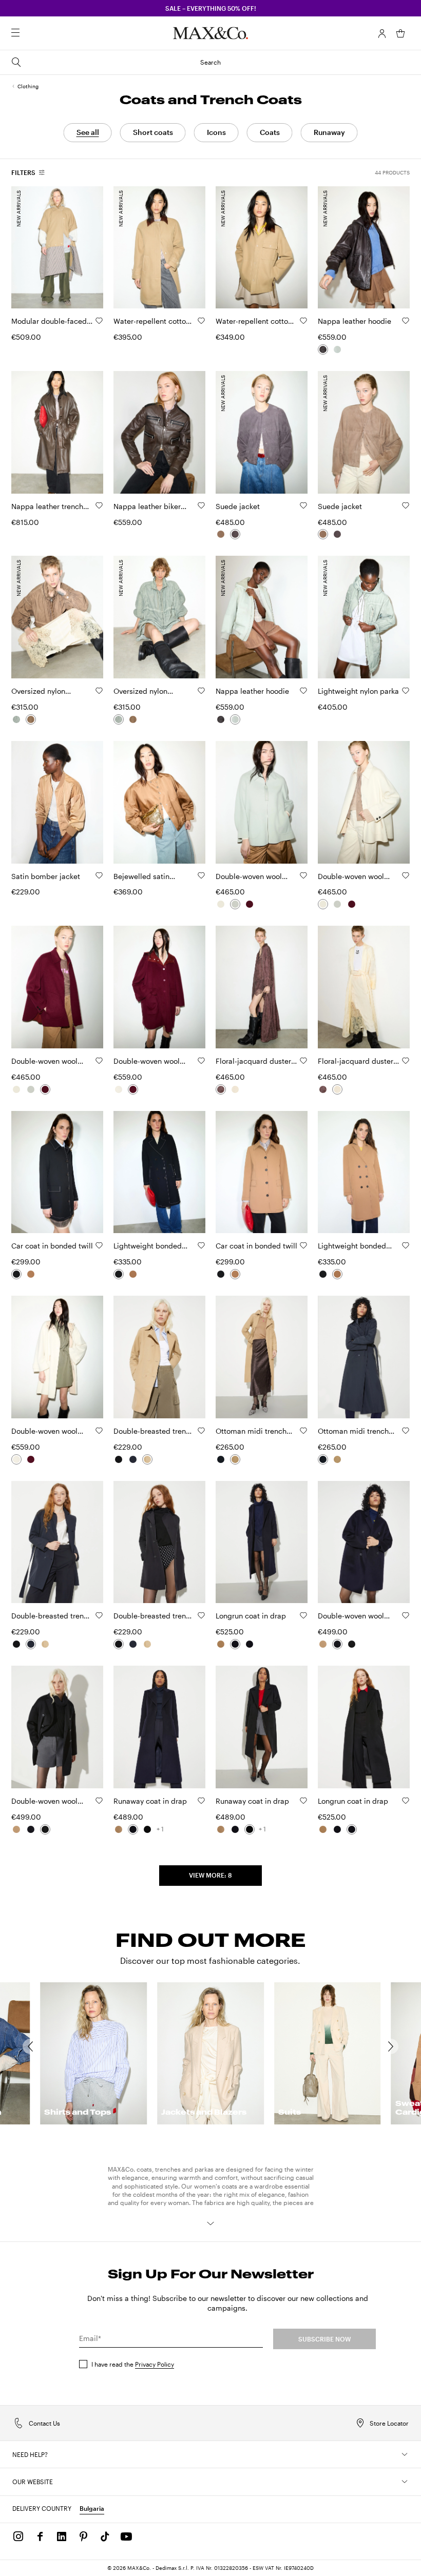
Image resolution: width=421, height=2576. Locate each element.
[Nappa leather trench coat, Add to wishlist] (99, 505)
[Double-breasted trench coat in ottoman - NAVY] (133, 1459)
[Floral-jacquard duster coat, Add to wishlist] (303, 1061)
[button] (382, 33)
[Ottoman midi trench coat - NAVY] (221, 1459)
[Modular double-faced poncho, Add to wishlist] (99, 321)
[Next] (396, 2046)
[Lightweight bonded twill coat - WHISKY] (133, 1274)
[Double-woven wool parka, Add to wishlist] (201, 1061)
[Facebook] (40, 2536)
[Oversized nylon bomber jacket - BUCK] (31, 719)
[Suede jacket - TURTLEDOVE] (221, 534)
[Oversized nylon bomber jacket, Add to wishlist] (99, 691)
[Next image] (87, 247)
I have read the (133, 2364)
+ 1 (160, 1829)
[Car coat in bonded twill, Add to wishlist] (99, 1245)
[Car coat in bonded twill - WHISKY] (31, 1274)
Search (210, 62)
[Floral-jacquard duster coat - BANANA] (235, 1089)
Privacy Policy (155, 2364)
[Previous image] (28, 247)
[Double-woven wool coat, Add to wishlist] (406, 1615)
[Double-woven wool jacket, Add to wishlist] (303, 875)
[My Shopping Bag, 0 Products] (400, 33)
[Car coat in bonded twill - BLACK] (16, 1274)
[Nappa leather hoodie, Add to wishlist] (406, 321)
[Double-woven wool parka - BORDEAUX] (133, 1089)
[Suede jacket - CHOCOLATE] (235, 534)
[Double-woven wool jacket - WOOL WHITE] (221, 904)
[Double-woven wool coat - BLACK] (352, 1644)
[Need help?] (405, 2454)
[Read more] (210, 2223)
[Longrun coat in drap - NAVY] (235, 1644)
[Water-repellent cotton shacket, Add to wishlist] (303, 321)
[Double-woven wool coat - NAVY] (337, 1644)
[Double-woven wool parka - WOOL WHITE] (119, 1089)
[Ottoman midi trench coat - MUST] (235, 1459)
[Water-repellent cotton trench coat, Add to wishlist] (201, 321)
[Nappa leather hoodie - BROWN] (323, 349)
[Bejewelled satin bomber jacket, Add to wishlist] (201, 875)
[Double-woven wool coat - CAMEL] (323, 1644)
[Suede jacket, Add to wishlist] (303, 505)
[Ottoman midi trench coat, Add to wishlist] (303, 1431)
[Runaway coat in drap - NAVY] (133, 1829)
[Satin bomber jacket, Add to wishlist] (99, 875)
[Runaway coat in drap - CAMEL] (119, 1829)
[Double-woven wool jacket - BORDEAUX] (250, 904)
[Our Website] (405, 2482)
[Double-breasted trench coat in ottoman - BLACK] (119, 1459)
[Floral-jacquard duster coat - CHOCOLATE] (221, 1089)
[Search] (30, 33)
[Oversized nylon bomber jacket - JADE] (16, 719)
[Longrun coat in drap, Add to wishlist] (303, 1615)
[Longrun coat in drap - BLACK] (250, 1644)
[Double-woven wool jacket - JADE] (235, 904)
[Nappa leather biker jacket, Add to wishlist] (201, 505)
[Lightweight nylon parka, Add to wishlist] (406, 691)
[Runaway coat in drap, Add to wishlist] (201, 1801)
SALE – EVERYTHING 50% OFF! (211, 8)
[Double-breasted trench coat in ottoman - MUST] (147, 1459)
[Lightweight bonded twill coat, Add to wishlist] (201, 1245)
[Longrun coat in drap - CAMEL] (221, 1644)
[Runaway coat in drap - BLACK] (147, 1829)
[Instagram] (18, 2536)
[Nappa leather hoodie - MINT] (337, 349)
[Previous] (25, 2046)
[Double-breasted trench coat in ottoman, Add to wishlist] (201, 1431)
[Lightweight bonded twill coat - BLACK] (119, 1274)
